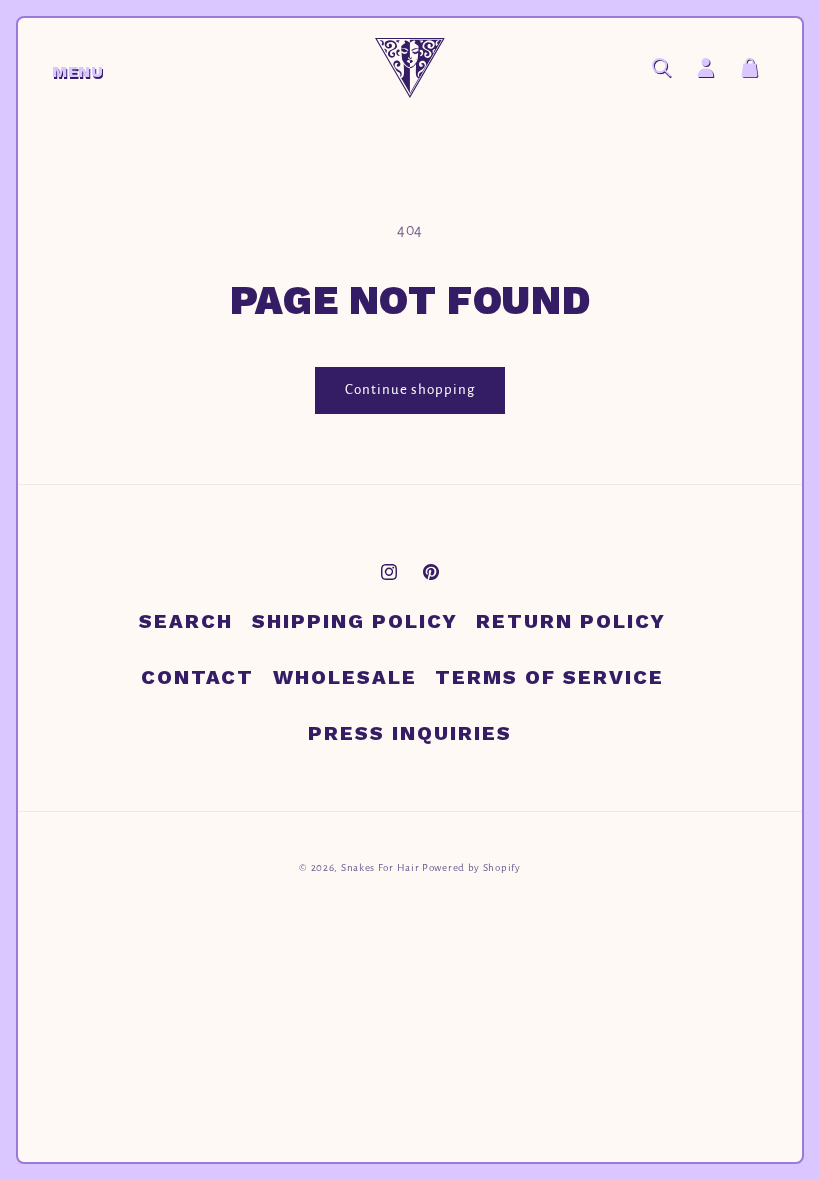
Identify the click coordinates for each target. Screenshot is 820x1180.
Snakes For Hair (380, 867)
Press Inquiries (410, 733)
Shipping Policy (355, 621)
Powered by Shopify (471, 867)
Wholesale (345, 677)
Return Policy (571, 621)
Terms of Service (549, 677)
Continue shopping (410, 389)
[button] (62, 68)
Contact (197, 677)
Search (186, 621)
